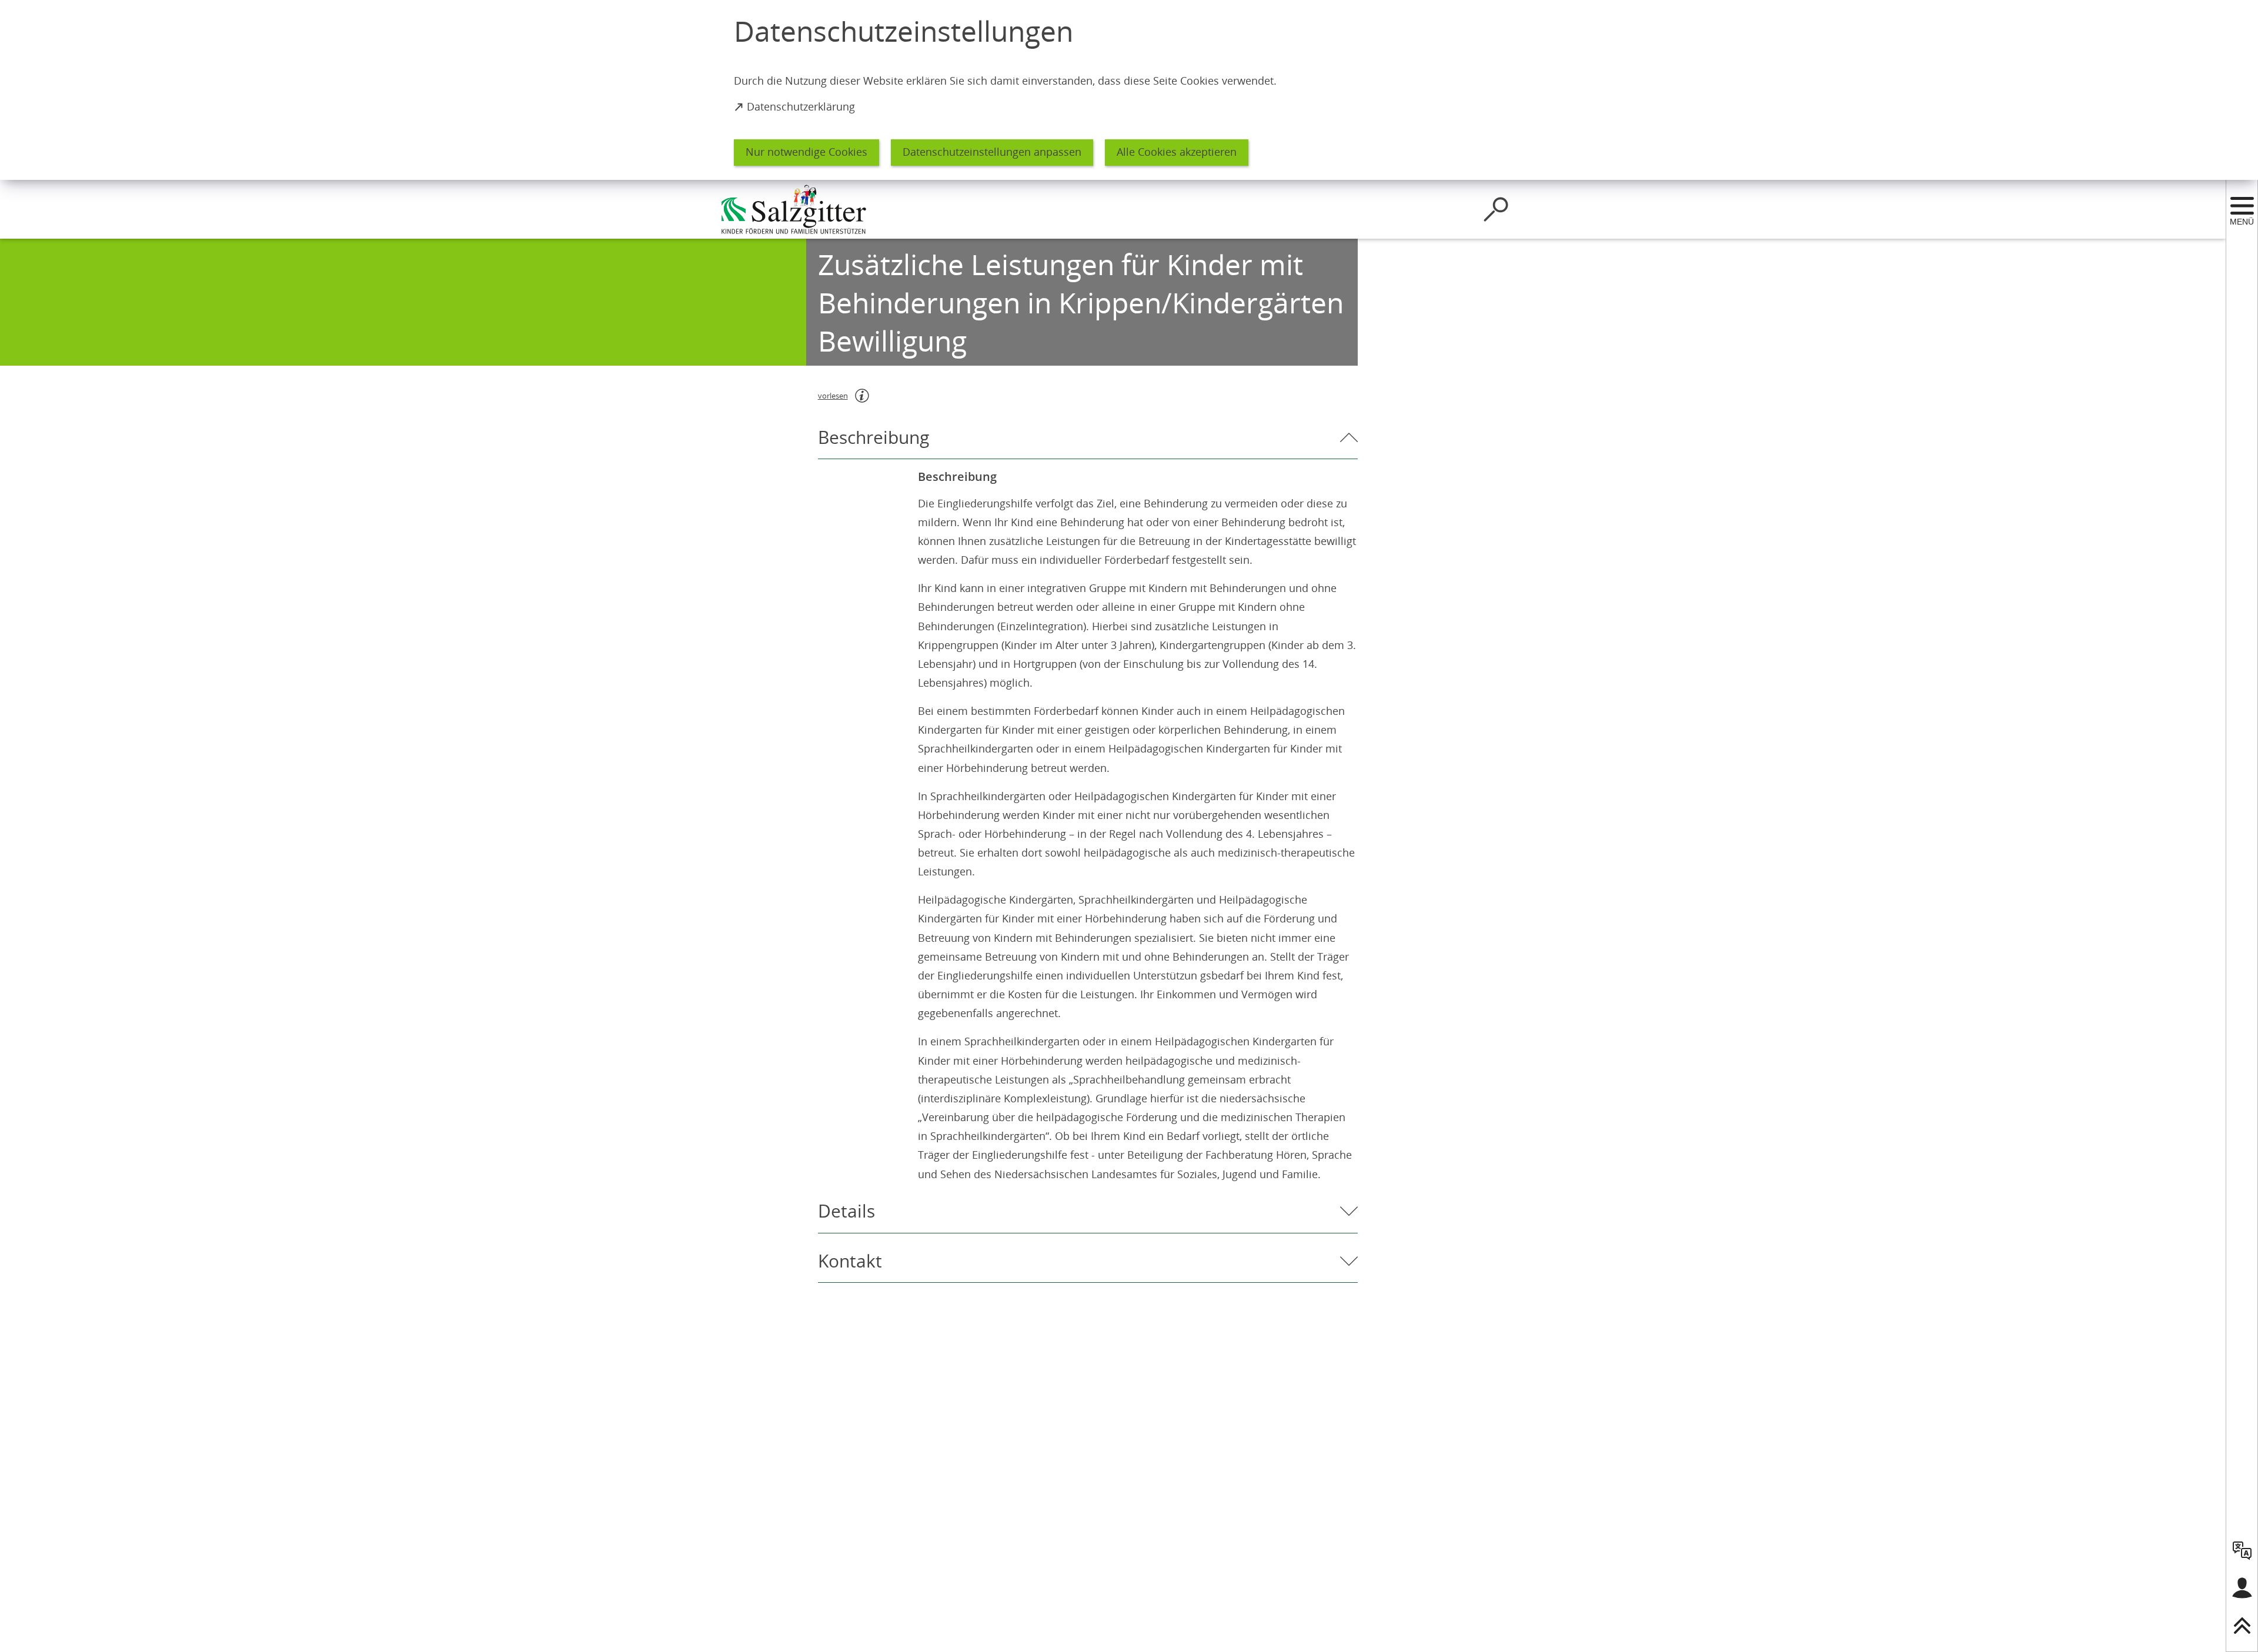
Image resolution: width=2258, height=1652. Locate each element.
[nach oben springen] (2242, 1626)
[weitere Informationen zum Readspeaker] (862, 396)
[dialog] (1129, 90)
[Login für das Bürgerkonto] (2242, 1588)
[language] (2242, 1550)
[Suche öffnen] (1496, 209)
